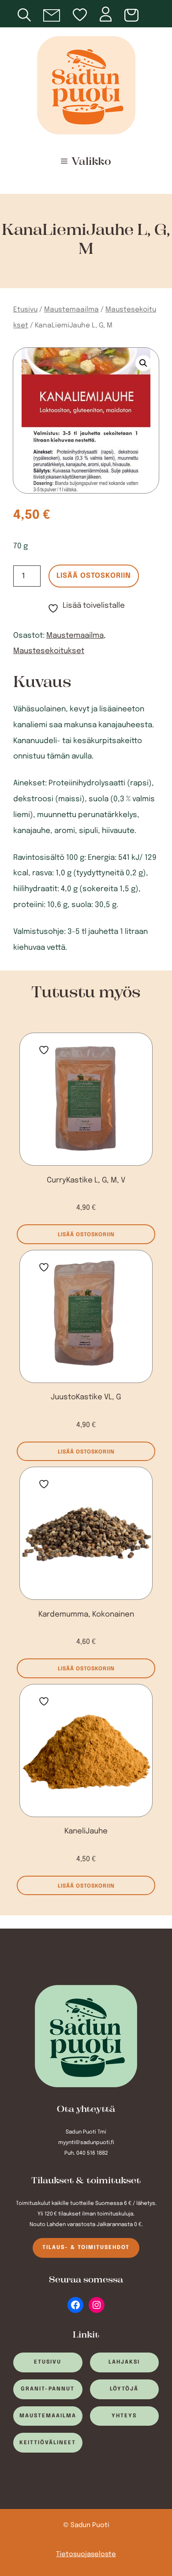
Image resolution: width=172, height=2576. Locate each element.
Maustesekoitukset (49, 651)
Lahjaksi (124, 2362)
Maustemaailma (71, 310)
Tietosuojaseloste (86, 2555)
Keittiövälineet (48, 2443)
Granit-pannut (48, 2389)
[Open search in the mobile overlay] (30, 14)
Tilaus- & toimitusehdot (86, 2248)
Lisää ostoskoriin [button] (86, 1235)
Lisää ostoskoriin (94, 576)
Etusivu (25, 310)
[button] (143, 363)
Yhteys (124, 2416)
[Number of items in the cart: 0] (133, 16)
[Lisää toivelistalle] (44, 1048)
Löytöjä (124, 2389)
